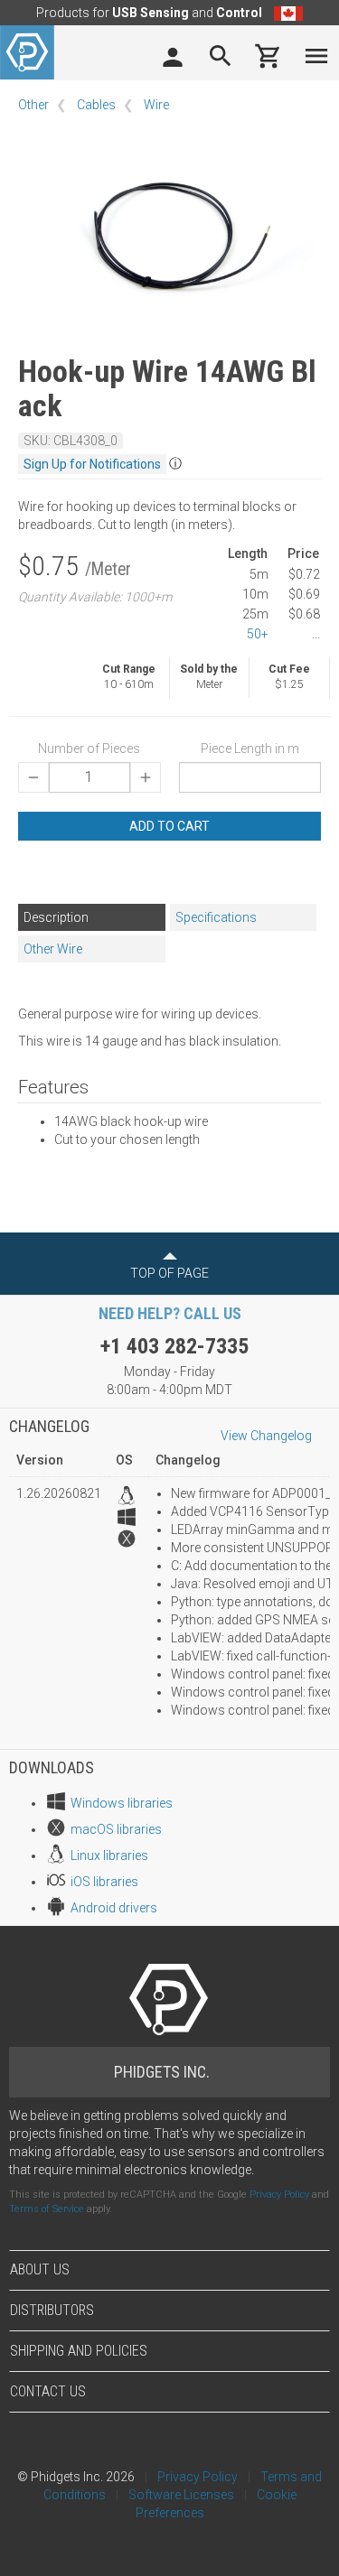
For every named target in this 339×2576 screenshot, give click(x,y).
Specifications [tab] (216, 917)
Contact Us (48, 2391)
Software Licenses (181, 2495)
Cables (96, 105)
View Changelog (266, 1436)
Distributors (52, 2310)
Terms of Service (47, 2209)
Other (33, 105)
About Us (40, 2269)
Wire (156, 105)
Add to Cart (169, 826)
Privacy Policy (279, 2195)
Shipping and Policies (79, 2351)
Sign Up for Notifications (92, 464)
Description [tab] (56, 917)
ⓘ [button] (175, 463)
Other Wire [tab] (53, 949)
